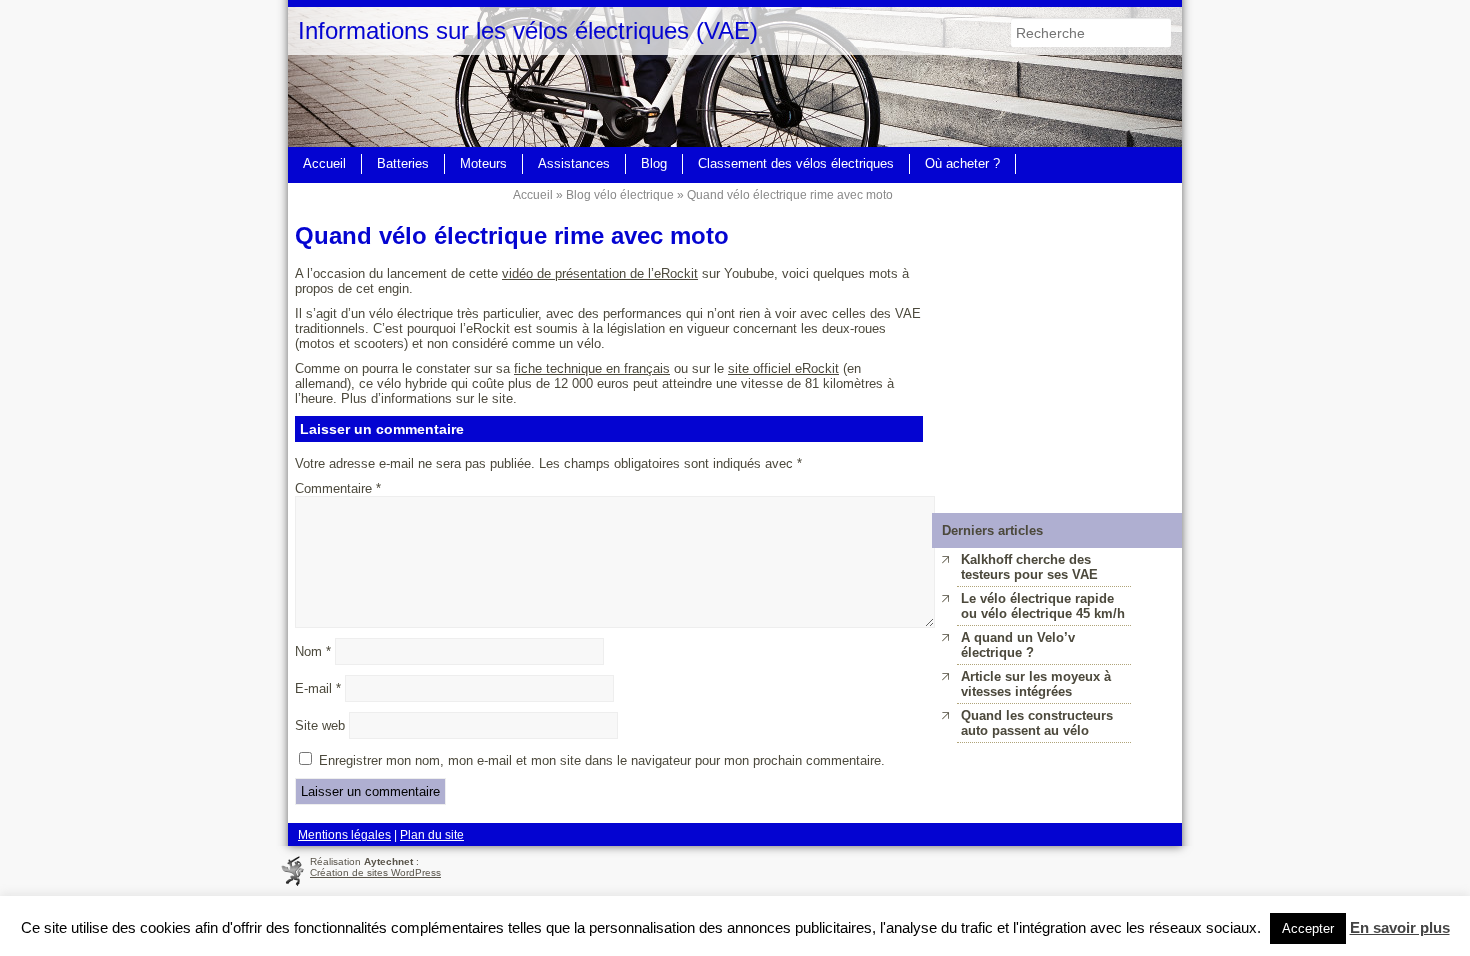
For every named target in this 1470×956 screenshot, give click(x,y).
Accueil (324, 163)
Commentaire (338, 488)
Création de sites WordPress (375, 872)
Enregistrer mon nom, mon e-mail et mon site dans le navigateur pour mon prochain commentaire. (602, 760)
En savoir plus (1400, 927)
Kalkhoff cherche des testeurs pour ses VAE (1029, 567)
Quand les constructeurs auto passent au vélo (1037, 723)
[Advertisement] (1057, 308)
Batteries (403, 163)
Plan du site (432, 834)
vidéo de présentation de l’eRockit (600, 273)
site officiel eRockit (783, 368)
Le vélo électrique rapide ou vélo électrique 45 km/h (1043, 606)
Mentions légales (344, 834)
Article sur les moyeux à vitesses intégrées (1036, 684)
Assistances (574, 163)
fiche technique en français (592, 368)
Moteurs (483, 163)
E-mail (318, 688)
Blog (654, 163)
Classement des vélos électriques (796, 163)
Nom (313, 651)
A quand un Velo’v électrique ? (1018, 645)
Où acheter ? (962, 163)
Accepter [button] (1308, 928)
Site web (320, 725)
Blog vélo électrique (620, 194)
